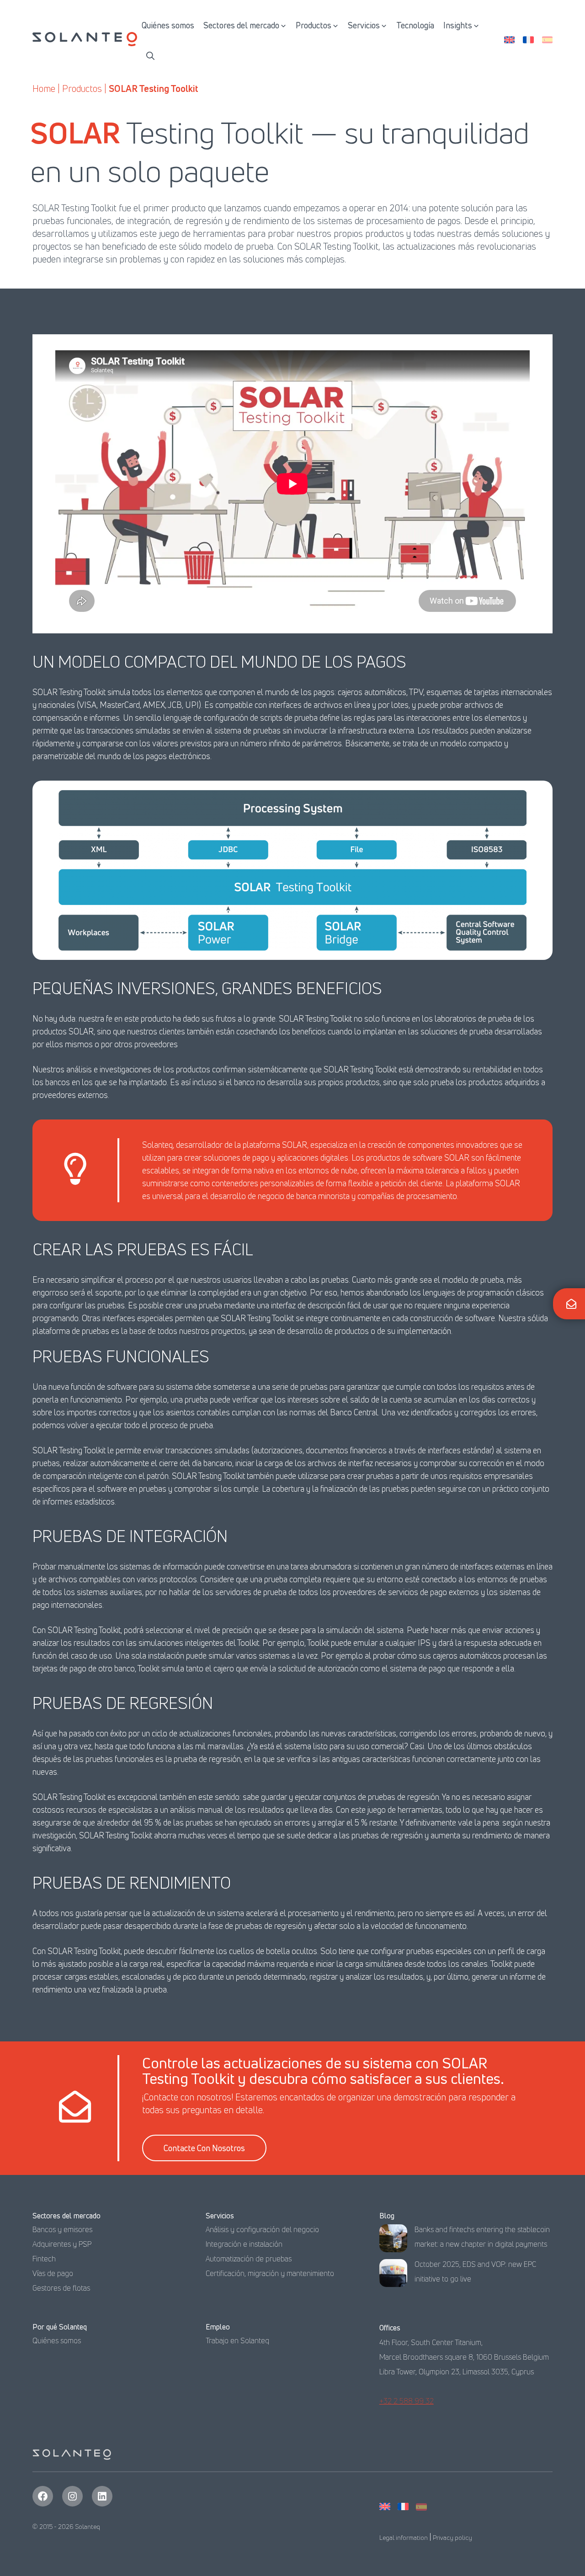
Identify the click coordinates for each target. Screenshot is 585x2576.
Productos (314, 25)
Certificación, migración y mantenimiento (270, 2273)
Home (44, 88)
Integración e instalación (244, 2244)
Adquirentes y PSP (62, 2244)
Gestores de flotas (61, 2288)
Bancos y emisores (62, 2229)
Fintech (44, 2259)
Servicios (364, 25)
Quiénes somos (168, 25)
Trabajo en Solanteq (237, 2340)
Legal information (404, 2537)
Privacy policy (452, 2537)
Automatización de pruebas (249, 2259)
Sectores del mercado (241, 25)
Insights (458, 25)
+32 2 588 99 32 (407, 2401)
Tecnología (415, 25)
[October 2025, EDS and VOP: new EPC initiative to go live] (393, 2275)
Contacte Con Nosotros (204, 2148)
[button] (150, 55)
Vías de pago (53, 2273)
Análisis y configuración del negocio (262, 2229)
